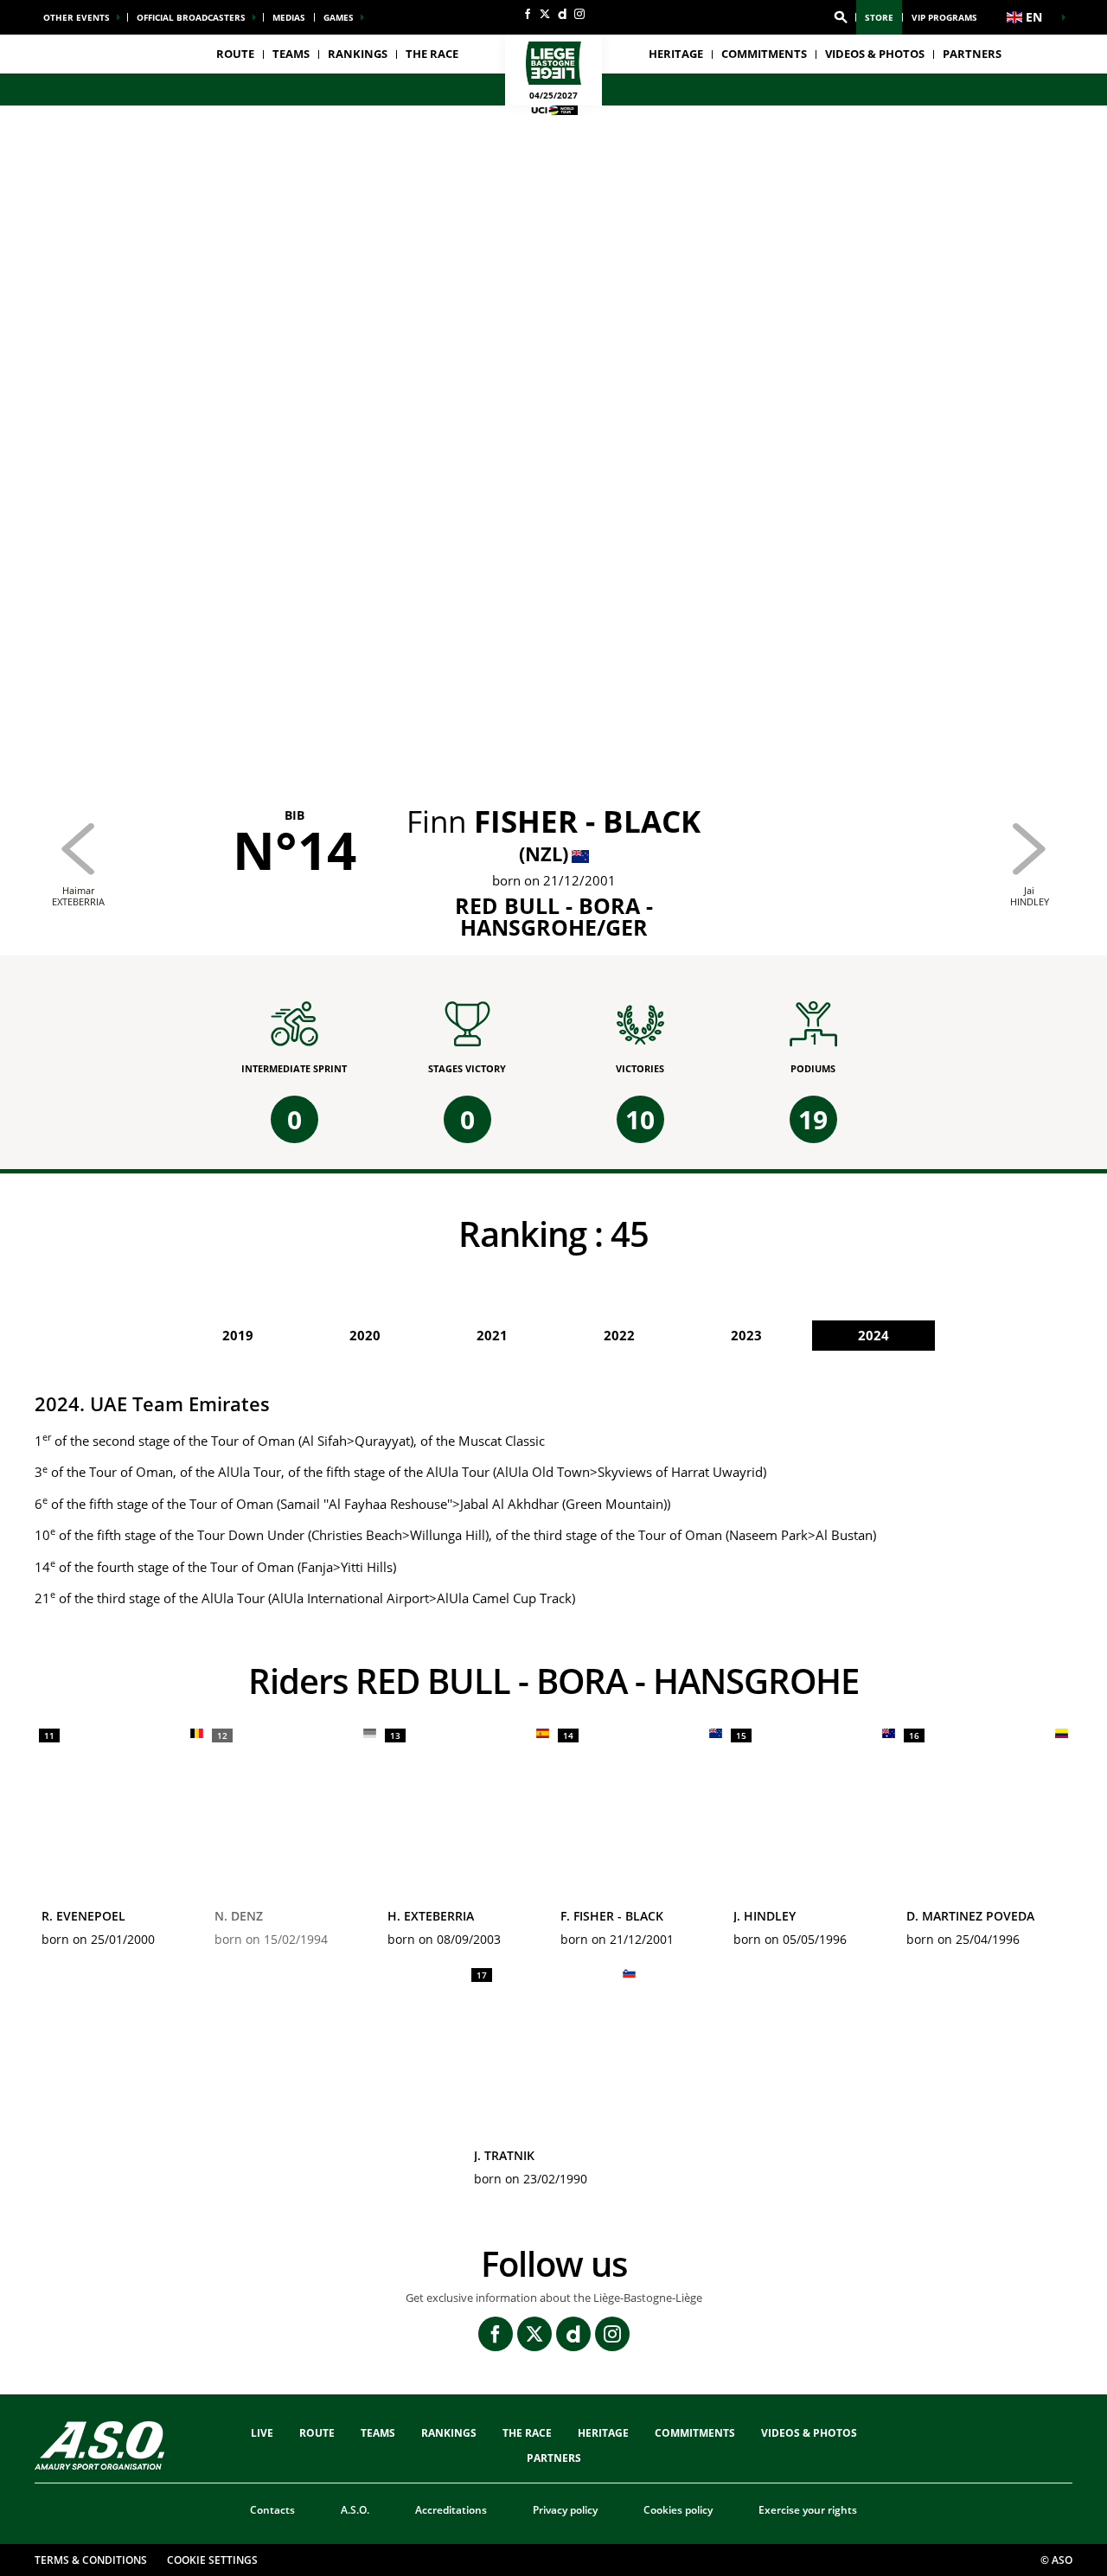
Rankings (358, 54)
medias (289, 17)
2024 (873, 1335)
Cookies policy (678, 2510)
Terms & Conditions (91, 2560)
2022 (619, 1335)
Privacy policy (565, 2510)
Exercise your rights (808, 2510)
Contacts (272, 2510)
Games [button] (339, 17)
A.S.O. (355, 2510)
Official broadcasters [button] (191, 17)
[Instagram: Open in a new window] (579, 14)
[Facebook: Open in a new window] (528, 14)
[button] (841, 17)
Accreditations (451, 2510)
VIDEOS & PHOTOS (875, 54)
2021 (492, 1335)
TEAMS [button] (291, 54)
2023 (746, 1335)
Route (235, 54)
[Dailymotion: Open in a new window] (562, 14)
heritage (676, 54)
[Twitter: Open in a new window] (545, 14)
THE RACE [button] (432, 54)
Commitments (764, 54)
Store (879, 17)
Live (262, 2433)
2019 (238, 1335)
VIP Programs (944, 17)
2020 (365, 1335)
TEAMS (378, 2433)
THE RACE (527, 2433)
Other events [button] (77, 17)
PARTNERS (972, 54)
